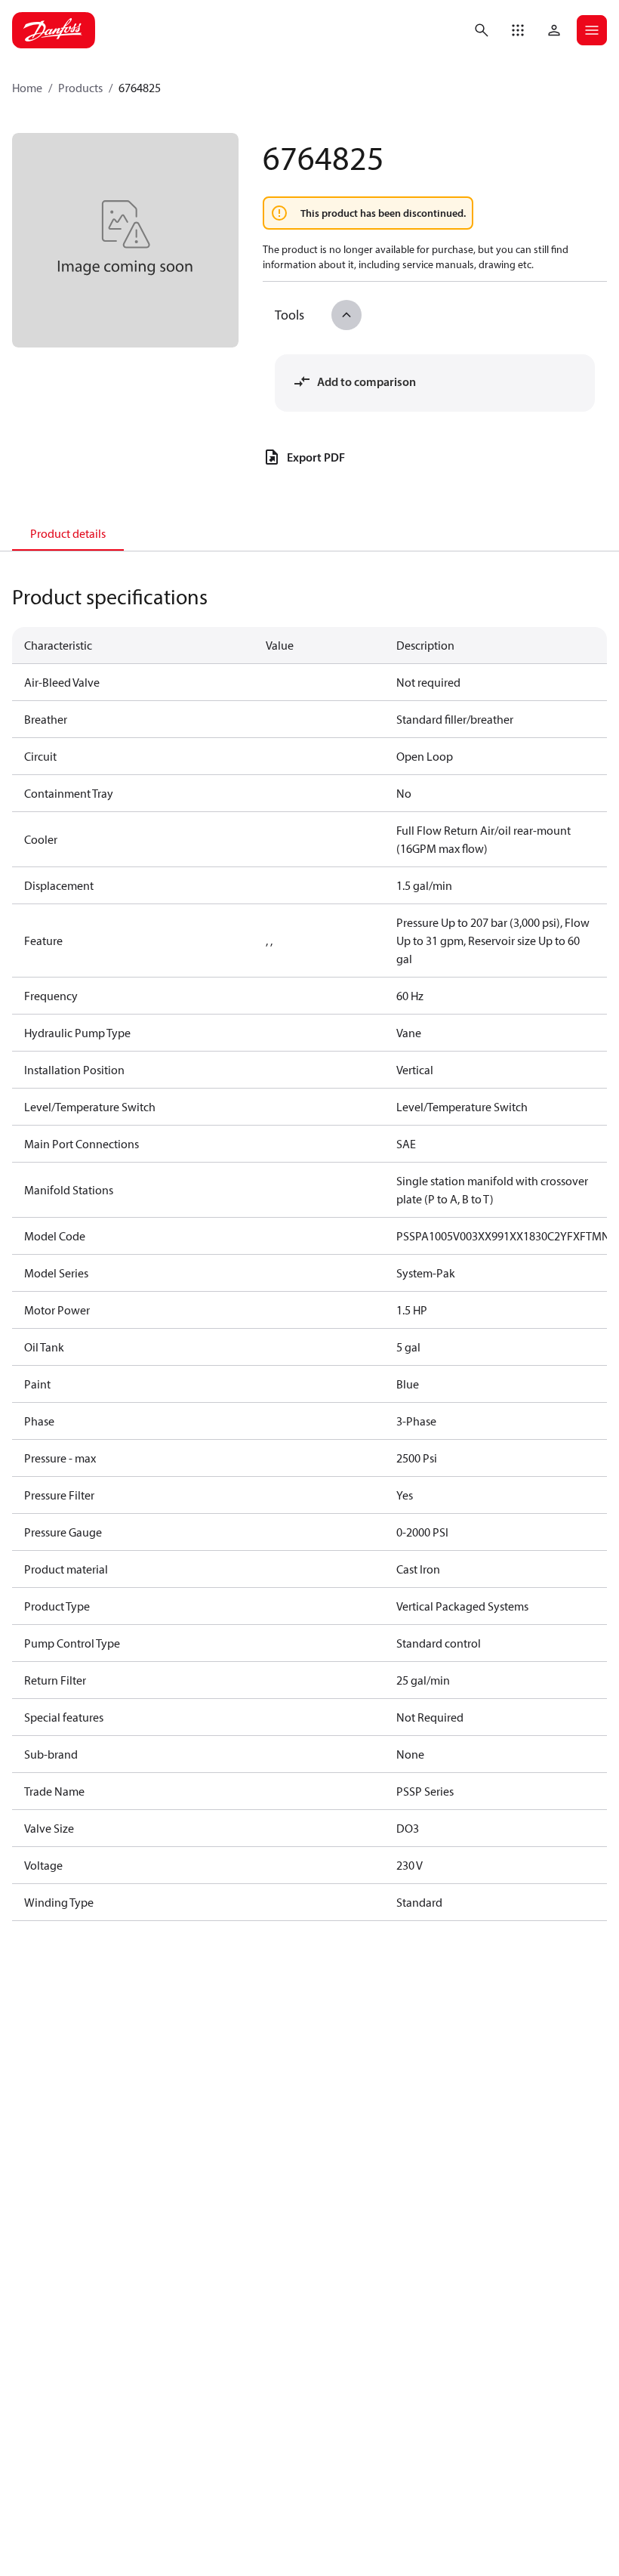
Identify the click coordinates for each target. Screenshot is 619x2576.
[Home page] (54, 30)
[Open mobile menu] (592, 30)
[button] (518, 30)
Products (80, 88)
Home (27, 88)
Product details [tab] (68, 533)
